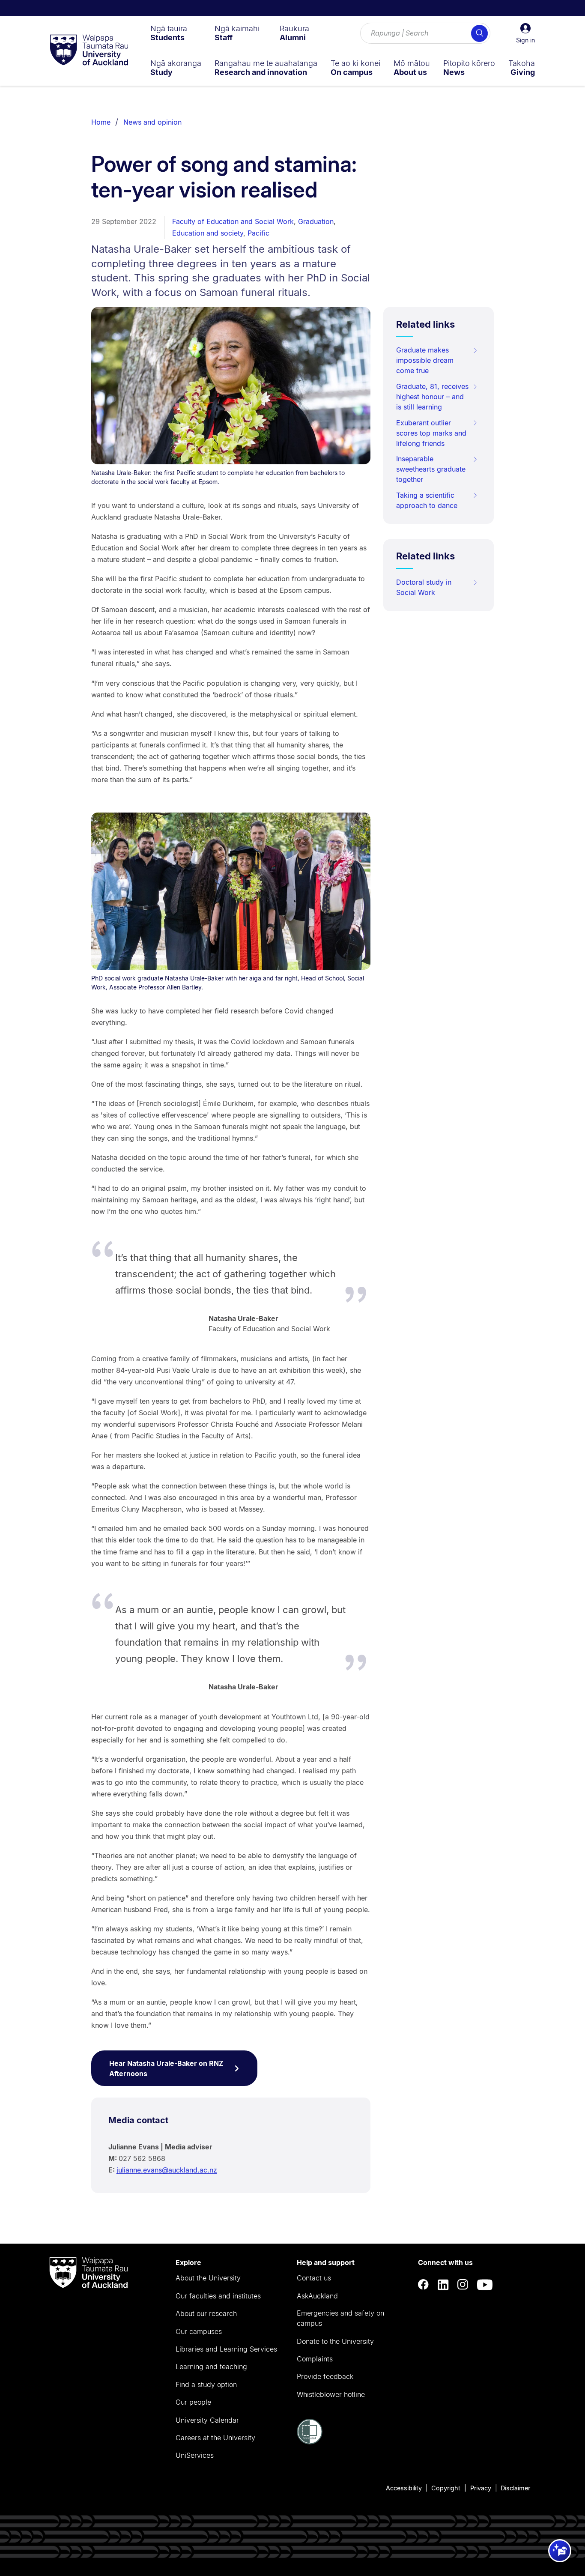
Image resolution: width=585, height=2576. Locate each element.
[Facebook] (424, 2285)
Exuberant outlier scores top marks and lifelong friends (431, 433)
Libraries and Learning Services (226, 2349)
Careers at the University (215, 2438)
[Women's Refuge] (310, 2442)
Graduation (316, 221)
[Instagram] (463, 2285)
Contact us (314, 2278)
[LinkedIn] (443, 2285)
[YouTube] (485, 2285)
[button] (525, 33)
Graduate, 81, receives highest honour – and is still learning (432, 397)
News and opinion (152, 122)
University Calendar (207, 2420)
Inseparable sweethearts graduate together (431, 469)
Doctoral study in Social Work (424, 587)
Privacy (481, 2488)
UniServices (195, 2455)
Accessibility (404, 2488)
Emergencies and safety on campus (340, 2318)
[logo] (89, 51)
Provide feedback (325, 2376)
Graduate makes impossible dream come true (425, 360)
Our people (193, 2402)
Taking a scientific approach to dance (427, 500)
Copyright (446, 2488)
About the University (208, 2278)
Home (101, 122)
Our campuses (199, 2331)
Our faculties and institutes (218, 2296)
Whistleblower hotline (331, 2394)
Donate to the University (335, 2341)
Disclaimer (515, 2488)
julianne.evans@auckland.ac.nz (167, 2170)
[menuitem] (169, 33)
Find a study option (206, 2385)
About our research (206, 2313)
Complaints (315, 2359)
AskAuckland (317, 2296)
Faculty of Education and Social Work (233, 221)
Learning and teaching (211, 2367)
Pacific (258, 233)
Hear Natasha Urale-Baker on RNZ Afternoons (166, 2068)
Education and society (208, 233)
